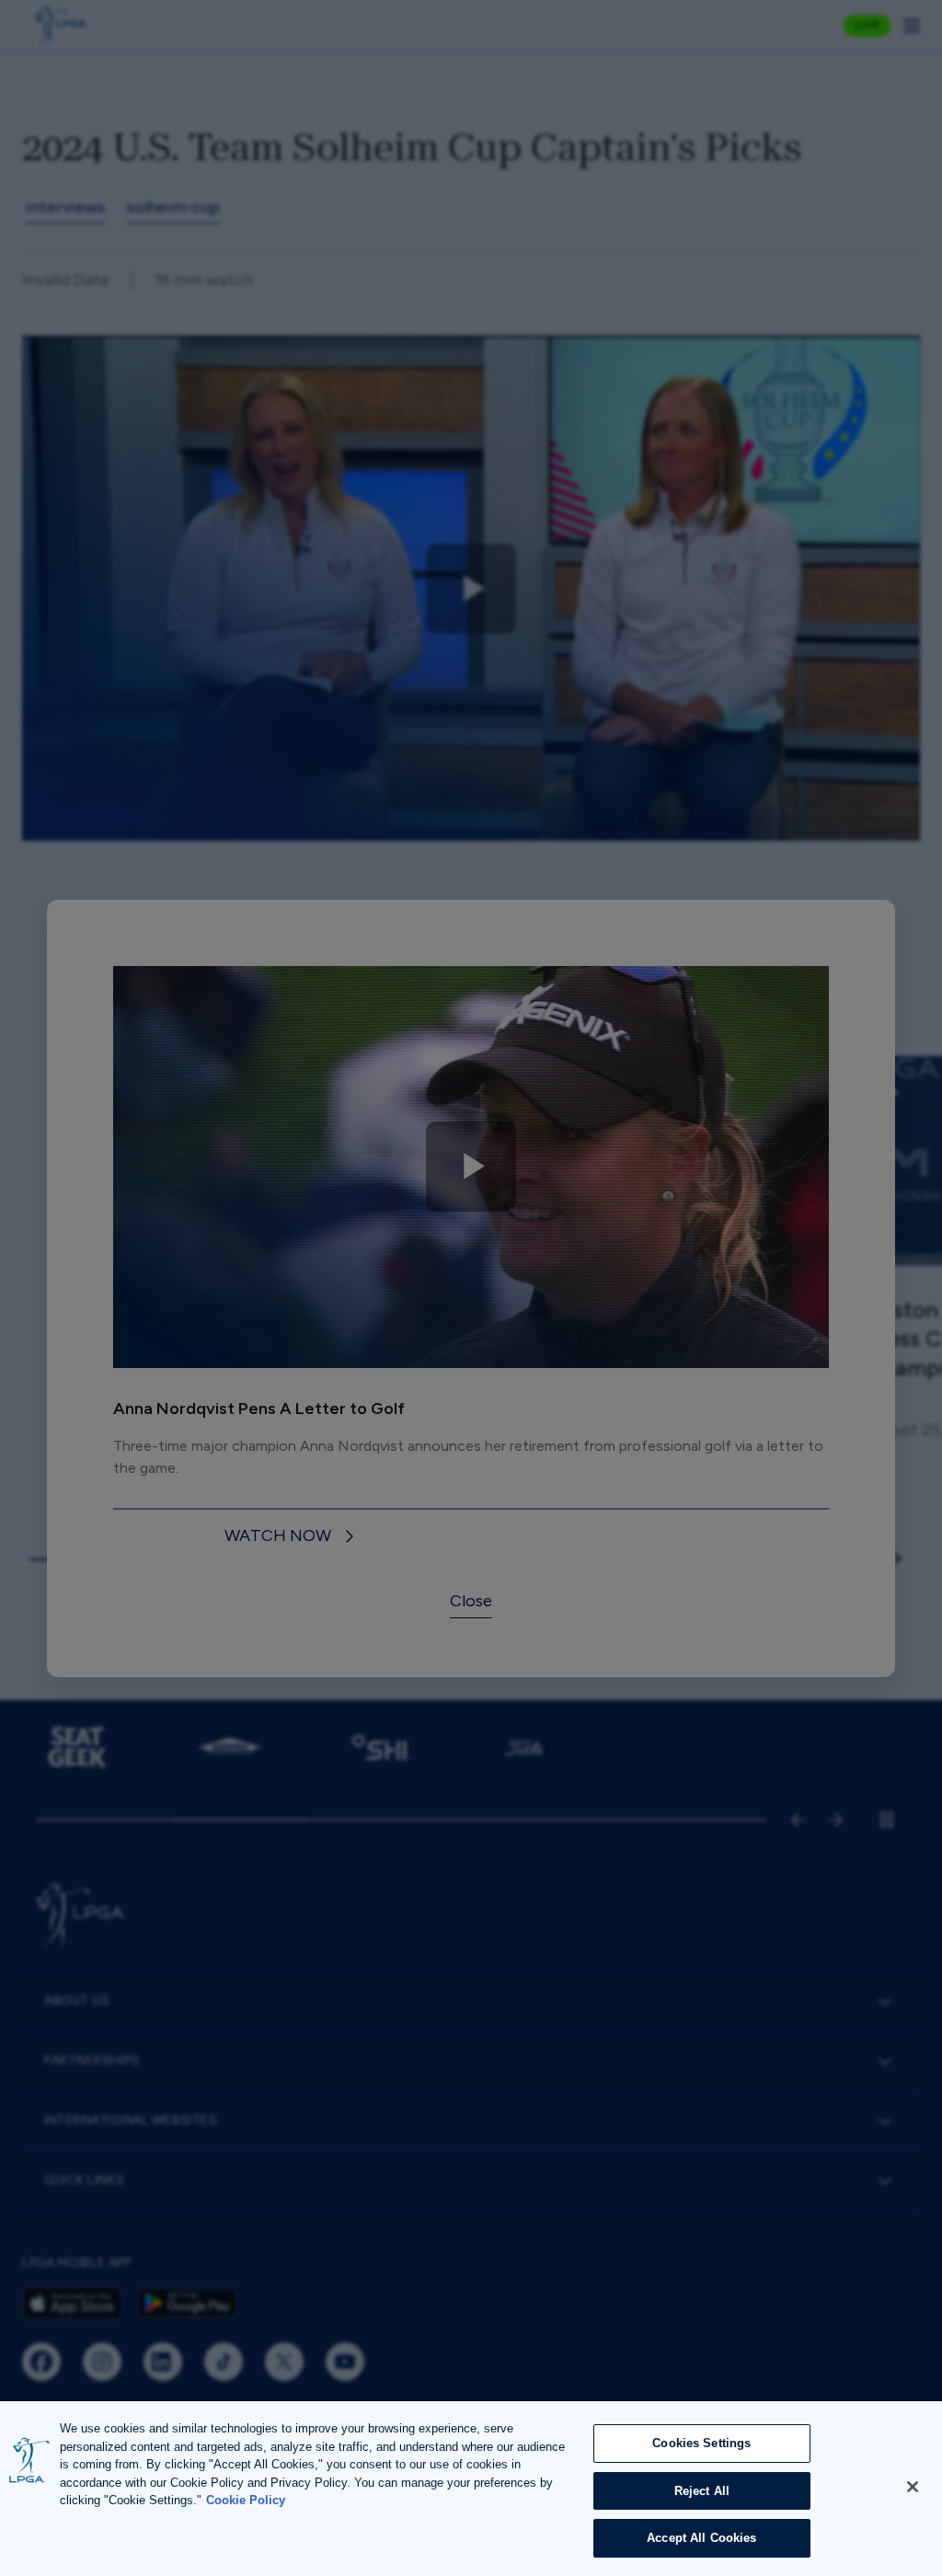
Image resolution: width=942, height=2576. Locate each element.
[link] (292, 1537)
